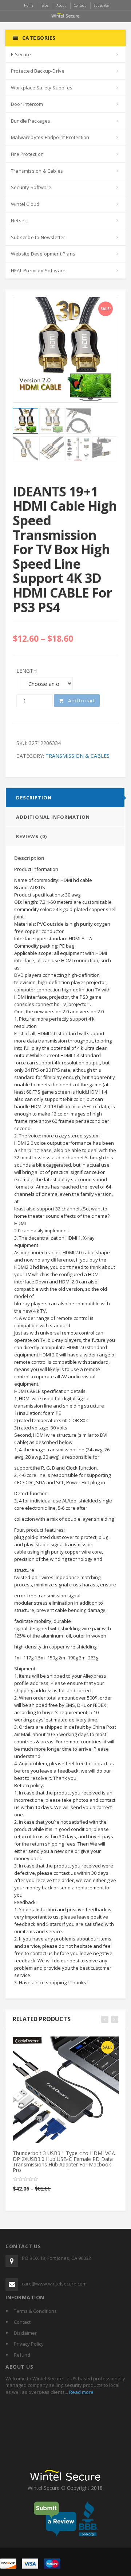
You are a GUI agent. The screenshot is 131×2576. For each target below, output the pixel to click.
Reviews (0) (31, 836)
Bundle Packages (31, 121)
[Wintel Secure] (65, 15)
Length (27, 671)
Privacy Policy (29, 2344)
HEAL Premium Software (38, 270)
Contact (22, 2322)
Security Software (31, 187)
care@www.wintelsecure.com (54, 2284)
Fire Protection (27, 154)
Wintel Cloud (25, 204)
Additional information (53, 817)
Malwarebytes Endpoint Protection (50, 137)
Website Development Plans (43, 254)
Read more (81, 2392)
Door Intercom (27, 104)
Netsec (19, 220)
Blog (45, 5)
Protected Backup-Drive (38, 71)
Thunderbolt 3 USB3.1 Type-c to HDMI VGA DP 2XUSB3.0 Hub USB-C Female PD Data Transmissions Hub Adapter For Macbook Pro (64, 2162)
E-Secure (21, 54)
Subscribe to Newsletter (38, 237)
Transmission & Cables (37, 171)
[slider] (25, 2179)
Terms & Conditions (35, 2311)
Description (34, 798)
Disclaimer (25, 2333)
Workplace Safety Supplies (42, 88)
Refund (22, 2355)
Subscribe (101, 5)
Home (29, 5)
